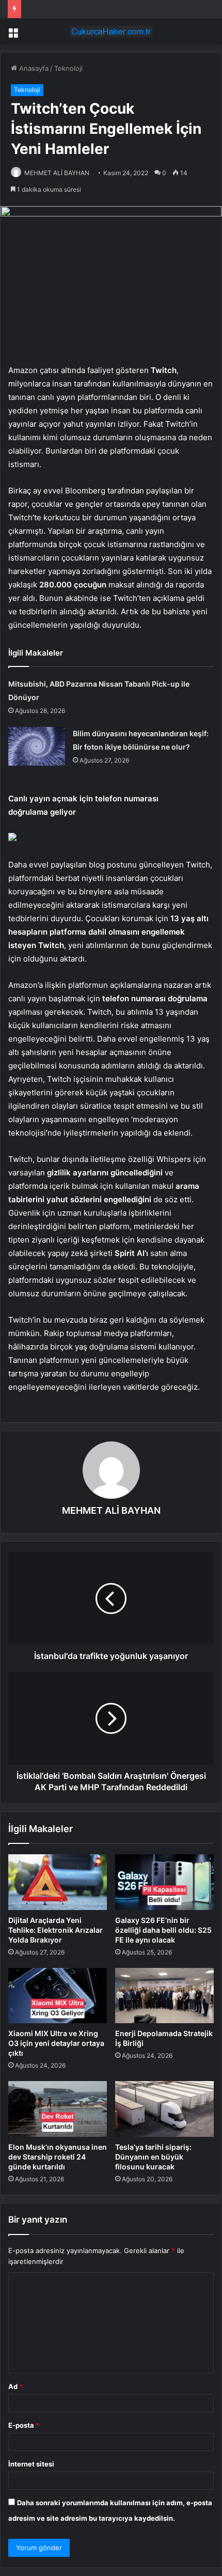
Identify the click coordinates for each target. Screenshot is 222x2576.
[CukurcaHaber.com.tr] (111, 32)
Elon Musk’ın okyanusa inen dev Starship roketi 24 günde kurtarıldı (58, 2157)
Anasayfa (33, 68)
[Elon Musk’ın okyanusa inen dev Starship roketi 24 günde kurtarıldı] (58, 2109)
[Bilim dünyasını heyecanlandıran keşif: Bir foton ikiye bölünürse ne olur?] (37, 746)
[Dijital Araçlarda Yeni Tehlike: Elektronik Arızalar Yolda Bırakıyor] (58, 1882)
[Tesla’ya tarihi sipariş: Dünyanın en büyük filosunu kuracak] (164, 2109)
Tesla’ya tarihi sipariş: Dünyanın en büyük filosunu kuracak (153, 2157)
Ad (15, 2386)
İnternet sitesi (31, 2464)
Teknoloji (68, 68)
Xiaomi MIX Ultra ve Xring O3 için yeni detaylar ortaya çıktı (56, 2043)
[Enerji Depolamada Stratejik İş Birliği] (164, 1996)
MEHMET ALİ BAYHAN (57, 173)
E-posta (24, 2425)
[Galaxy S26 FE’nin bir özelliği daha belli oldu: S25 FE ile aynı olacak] (164, 1882)
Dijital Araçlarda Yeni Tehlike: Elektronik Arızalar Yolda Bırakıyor (55, 1930)
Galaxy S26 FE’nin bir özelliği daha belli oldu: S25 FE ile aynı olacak (163, 1930)
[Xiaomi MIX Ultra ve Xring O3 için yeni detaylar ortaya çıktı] (58, 1996)
